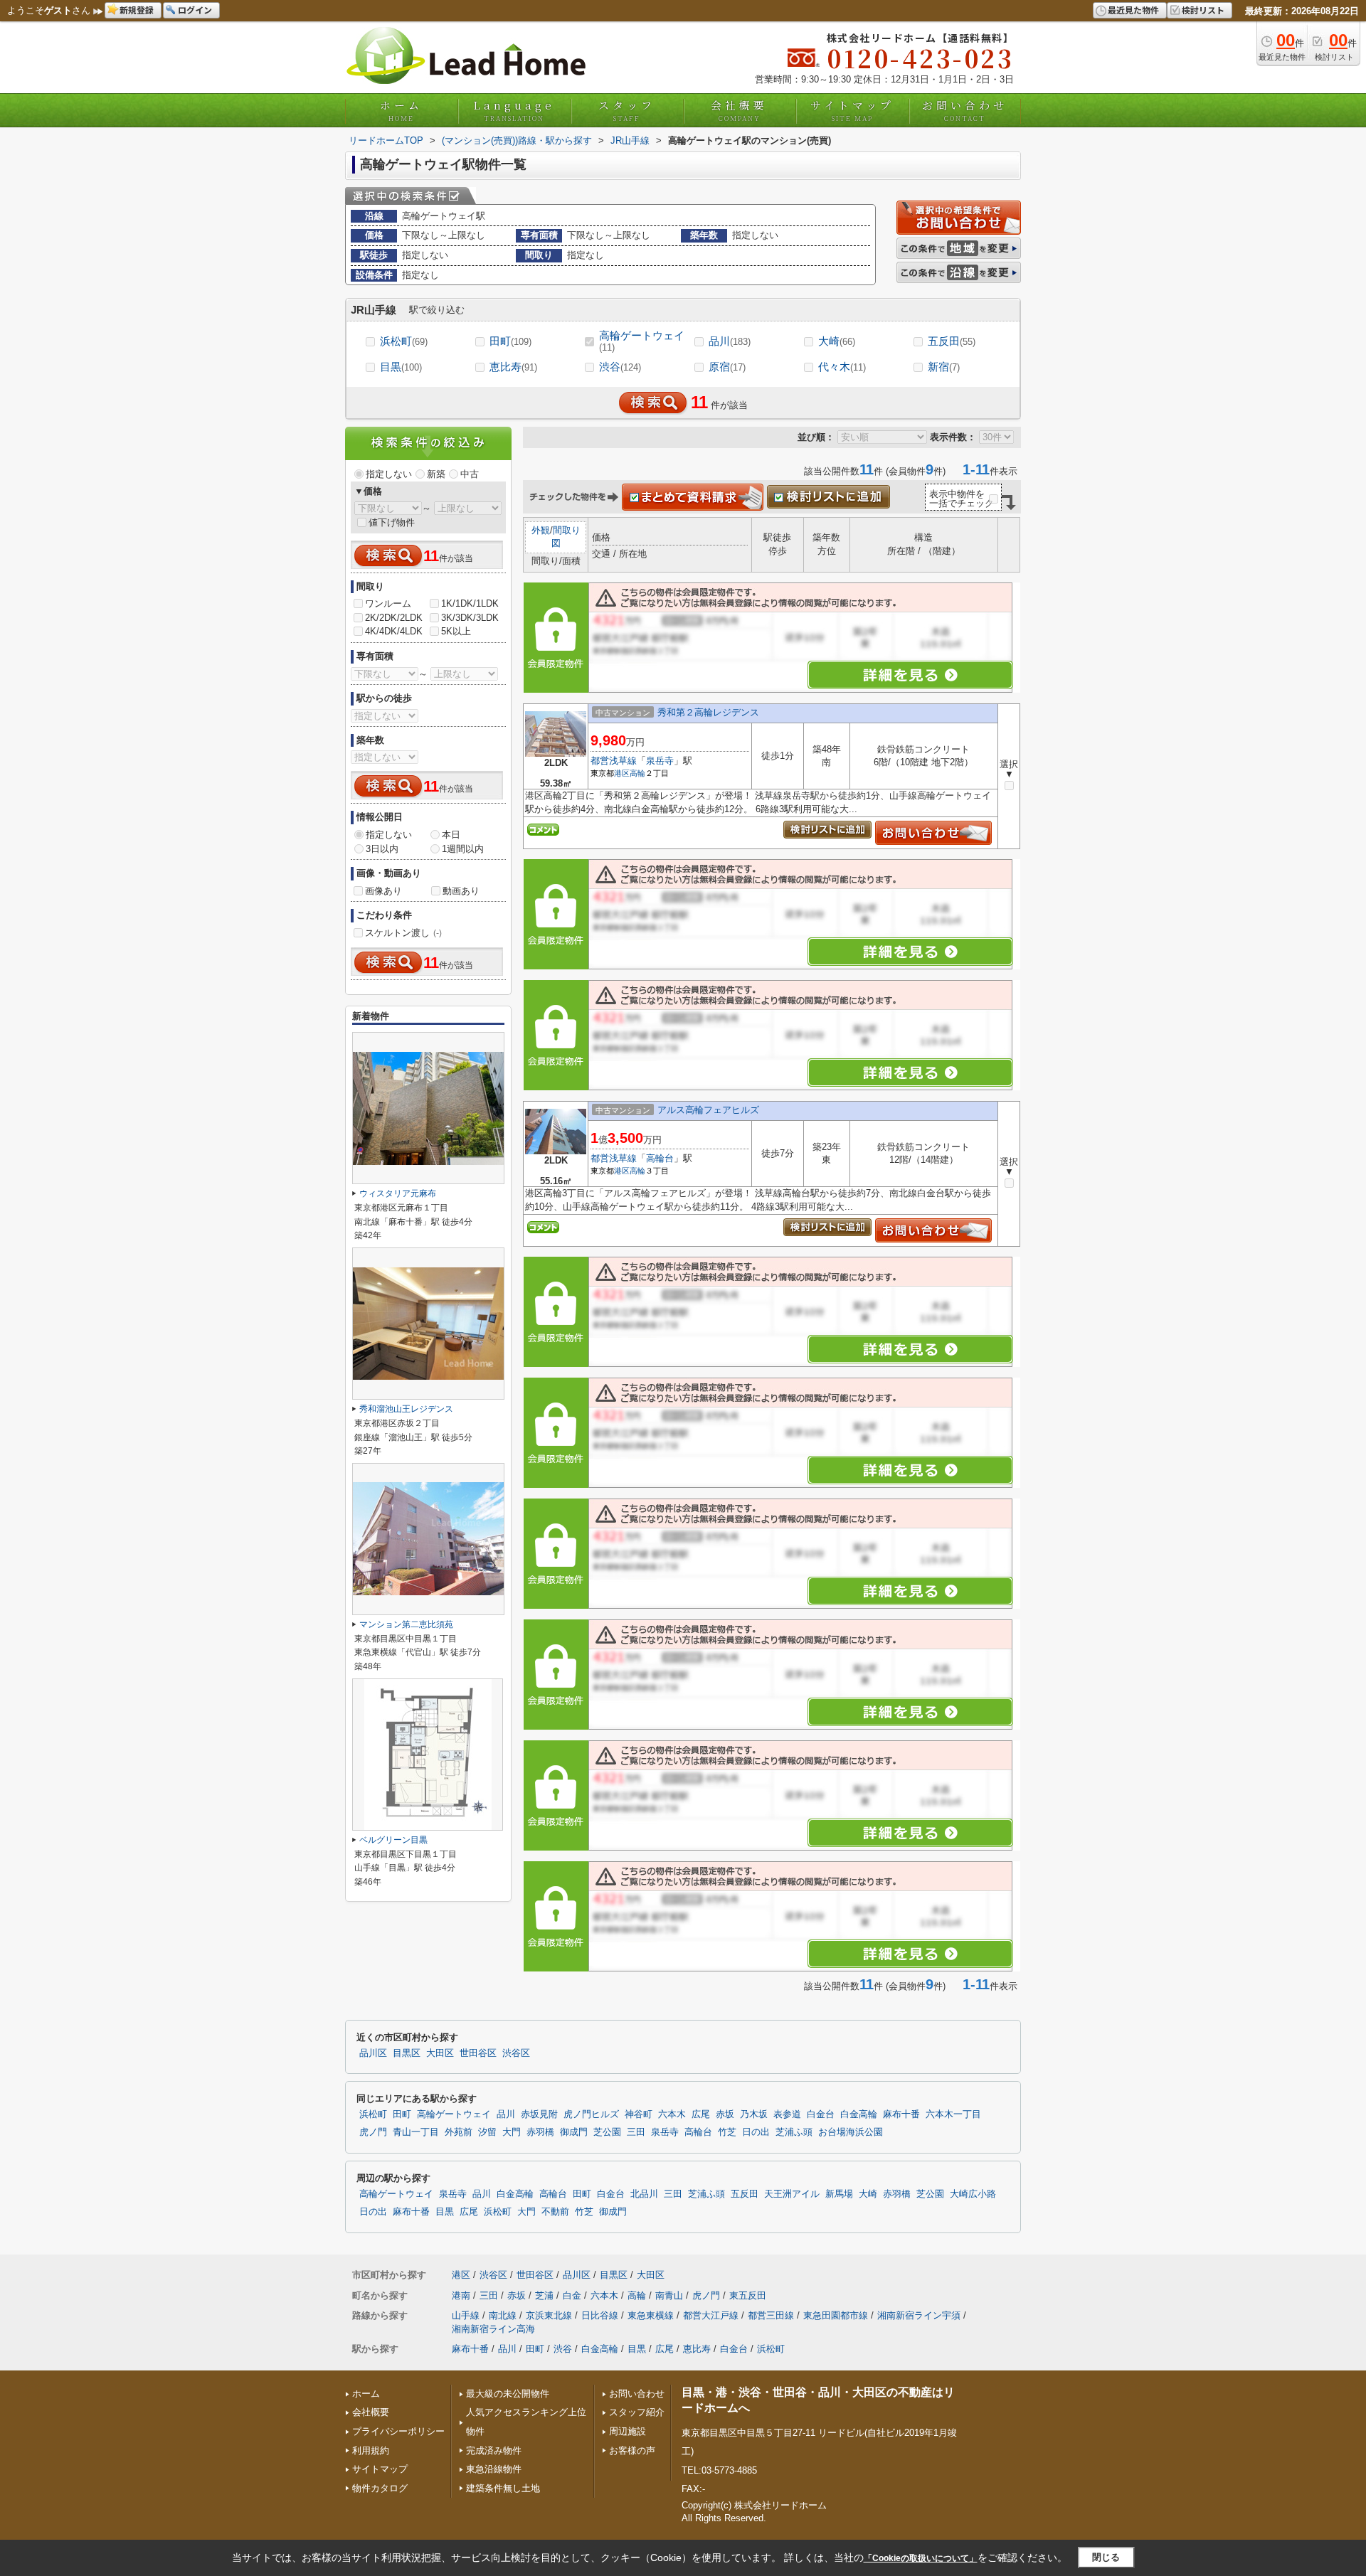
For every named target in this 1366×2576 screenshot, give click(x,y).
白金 (572, 2295)
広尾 (701, 2114)
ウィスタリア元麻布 (398, 1193)
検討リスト (1203, 10)
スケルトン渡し (403, 933)
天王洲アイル (792, 2194)
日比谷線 (600, 2315)
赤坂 (725, 2114)
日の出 (756, 2132)
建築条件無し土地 (503, 2488)
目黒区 (407, 2053)
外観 (541, 530)
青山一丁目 (416, 2132)
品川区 (373, 2053)
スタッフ (627, 110)
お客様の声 (632, 2450)
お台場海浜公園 (851, 2132)
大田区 (440, 2053)
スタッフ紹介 (637, 2412)
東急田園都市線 (836, 2315)
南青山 (669, 2295)
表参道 (787, 2114)
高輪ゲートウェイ (642, 341)
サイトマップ (852, 110)
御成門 (574, 2132)
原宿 (727, 367)
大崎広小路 (973, 2194)
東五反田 (748, 2295)
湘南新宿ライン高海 (493, 2329)
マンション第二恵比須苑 (406, 1624)
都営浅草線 (614, 761)
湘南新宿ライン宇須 (919, 2315)
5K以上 (456, 631)
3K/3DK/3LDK (470, 618)
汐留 (487, 2132)
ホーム (401, 110)
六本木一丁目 (953, 2114)
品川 (730, 341)
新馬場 (839, 2194)
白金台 (821, 2114)
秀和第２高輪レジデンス (708, 712)
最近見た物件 (1133, 10)
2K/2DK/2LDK (394, 618)
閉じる (1106, 2557)
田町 (510, 341)
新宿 (944, 367)
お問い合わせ (965, 110)
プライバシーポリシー (398, 2431)
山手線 (466, 2315)
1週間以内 (463, 849)
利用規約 (371, 2450)
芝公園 (607, 2132)
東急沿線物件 (494, 2469)
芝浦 (544, 2295)
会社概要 (739, 110)
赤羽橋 (540, 2132)
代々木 (842, 367)
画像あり (383, 891)
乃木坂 (754, 2114)
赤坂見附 (539, 2114)
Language (514, 110)
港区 (622, 773)
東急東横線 (651, 2315)
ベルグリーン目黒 (393, 1840)
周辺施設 (628, 2431)
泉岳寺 (660, 761)
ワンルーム (388, 603)
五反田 (952, 341)
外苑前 (459, 2132)
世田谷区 (478, 2053)
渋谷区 (516, 2053)
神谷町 (639, 2114)
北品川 (644, 2194)
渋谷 (620, 367)
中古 (470, 474)
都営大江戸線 (711, 2315)
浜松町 (404, 341)
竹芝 (727, 2132)
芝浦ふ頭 (794, 2132)
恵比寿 (513, 367)
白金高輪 (859, 2114)
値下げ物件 (392, 522)
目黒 (401, 367)
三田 (636, 2132)
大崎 (837, 341)
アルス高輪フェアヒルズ (708, 1110)
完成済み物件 (494, 2450)
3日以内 (382, 849)
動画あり (461, 891)
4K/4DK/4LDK (394, 631)
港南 (461, 2295)
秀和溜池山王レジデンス (406, 1409)
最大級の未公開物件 (508, 2394)
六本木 (672, 2114)
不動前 (555, 2212)
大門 (512, 2132)
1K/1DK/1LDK (470, 603)
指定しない (389, 474)
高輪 (637, 773)
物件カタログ (380, 2488)
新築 (436, 474)
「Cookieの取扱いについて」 (921, 2558)
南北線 (503, 2315)
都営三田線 (771, 2315)
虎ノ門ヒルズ (591, 2114)
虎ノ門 (373, 2132)
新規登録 (137, 10)
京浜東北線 (549, 2315)
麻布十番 (901, 2114)
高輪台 (660, 1158)
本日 (451, 835)
